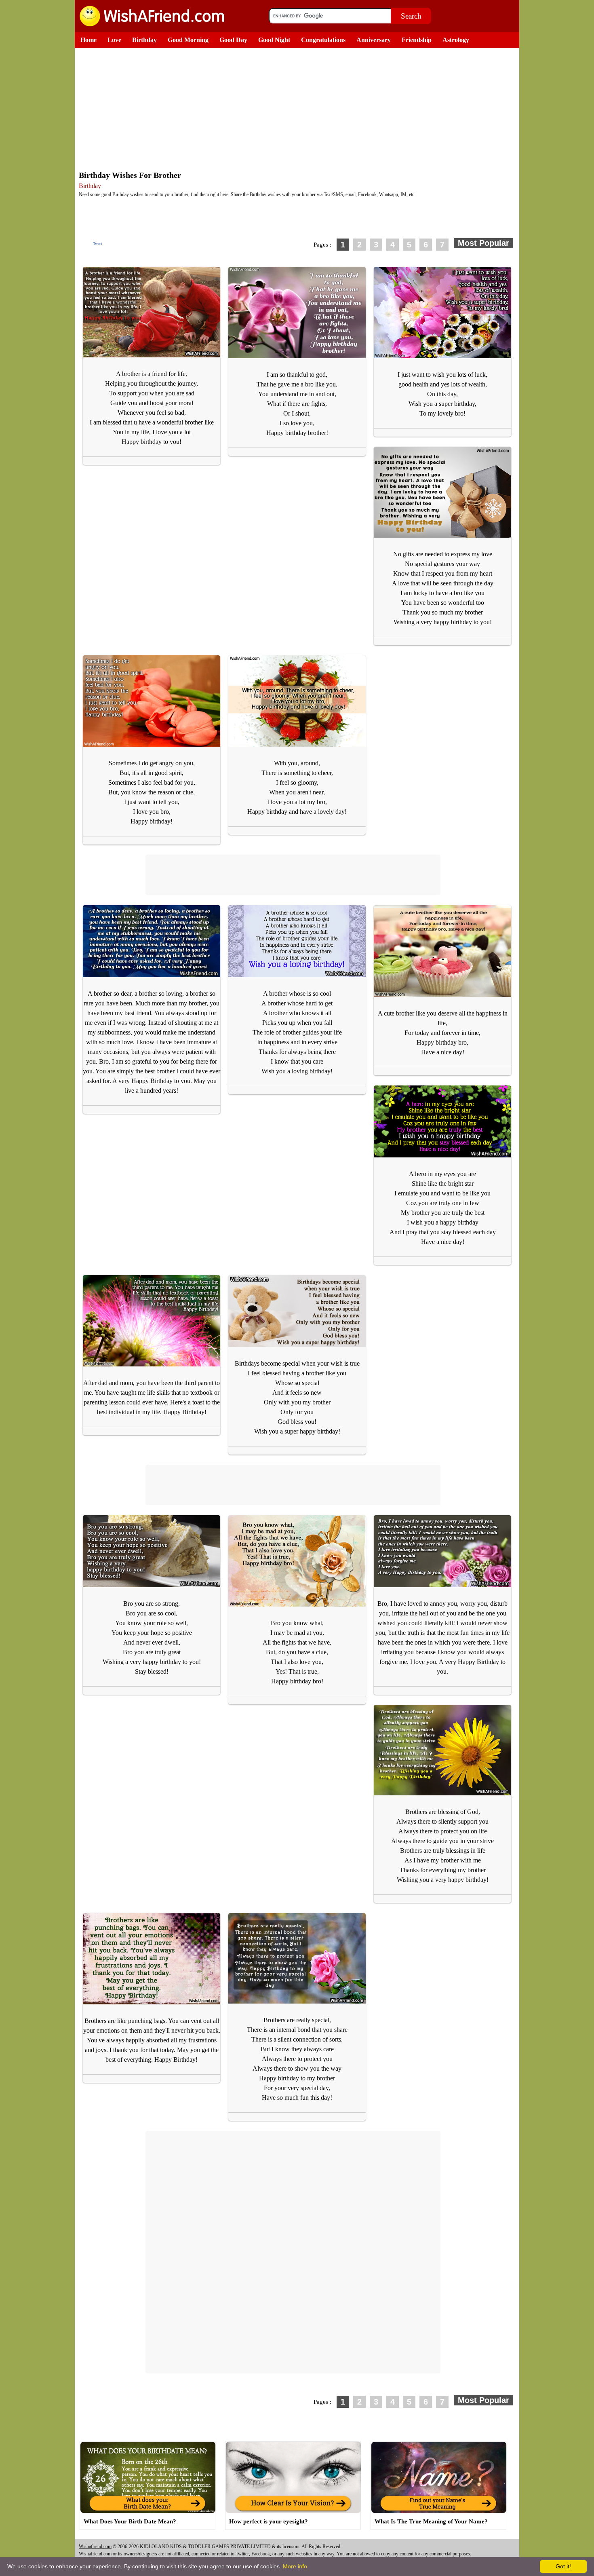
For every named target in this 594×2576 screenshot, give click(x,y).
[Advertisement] (299, 108)
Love (114, 40)
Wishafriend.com (95, 2546)
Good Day (233, 40)
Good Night (274, 40)
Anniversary (374, 40)
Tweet (98, 244)
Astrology (456, 40)
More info (295, 2566)
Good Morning (188, 40)
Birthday (144, 40)
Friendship (417, 40)
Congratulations (323, 40)
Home (88, 40)
